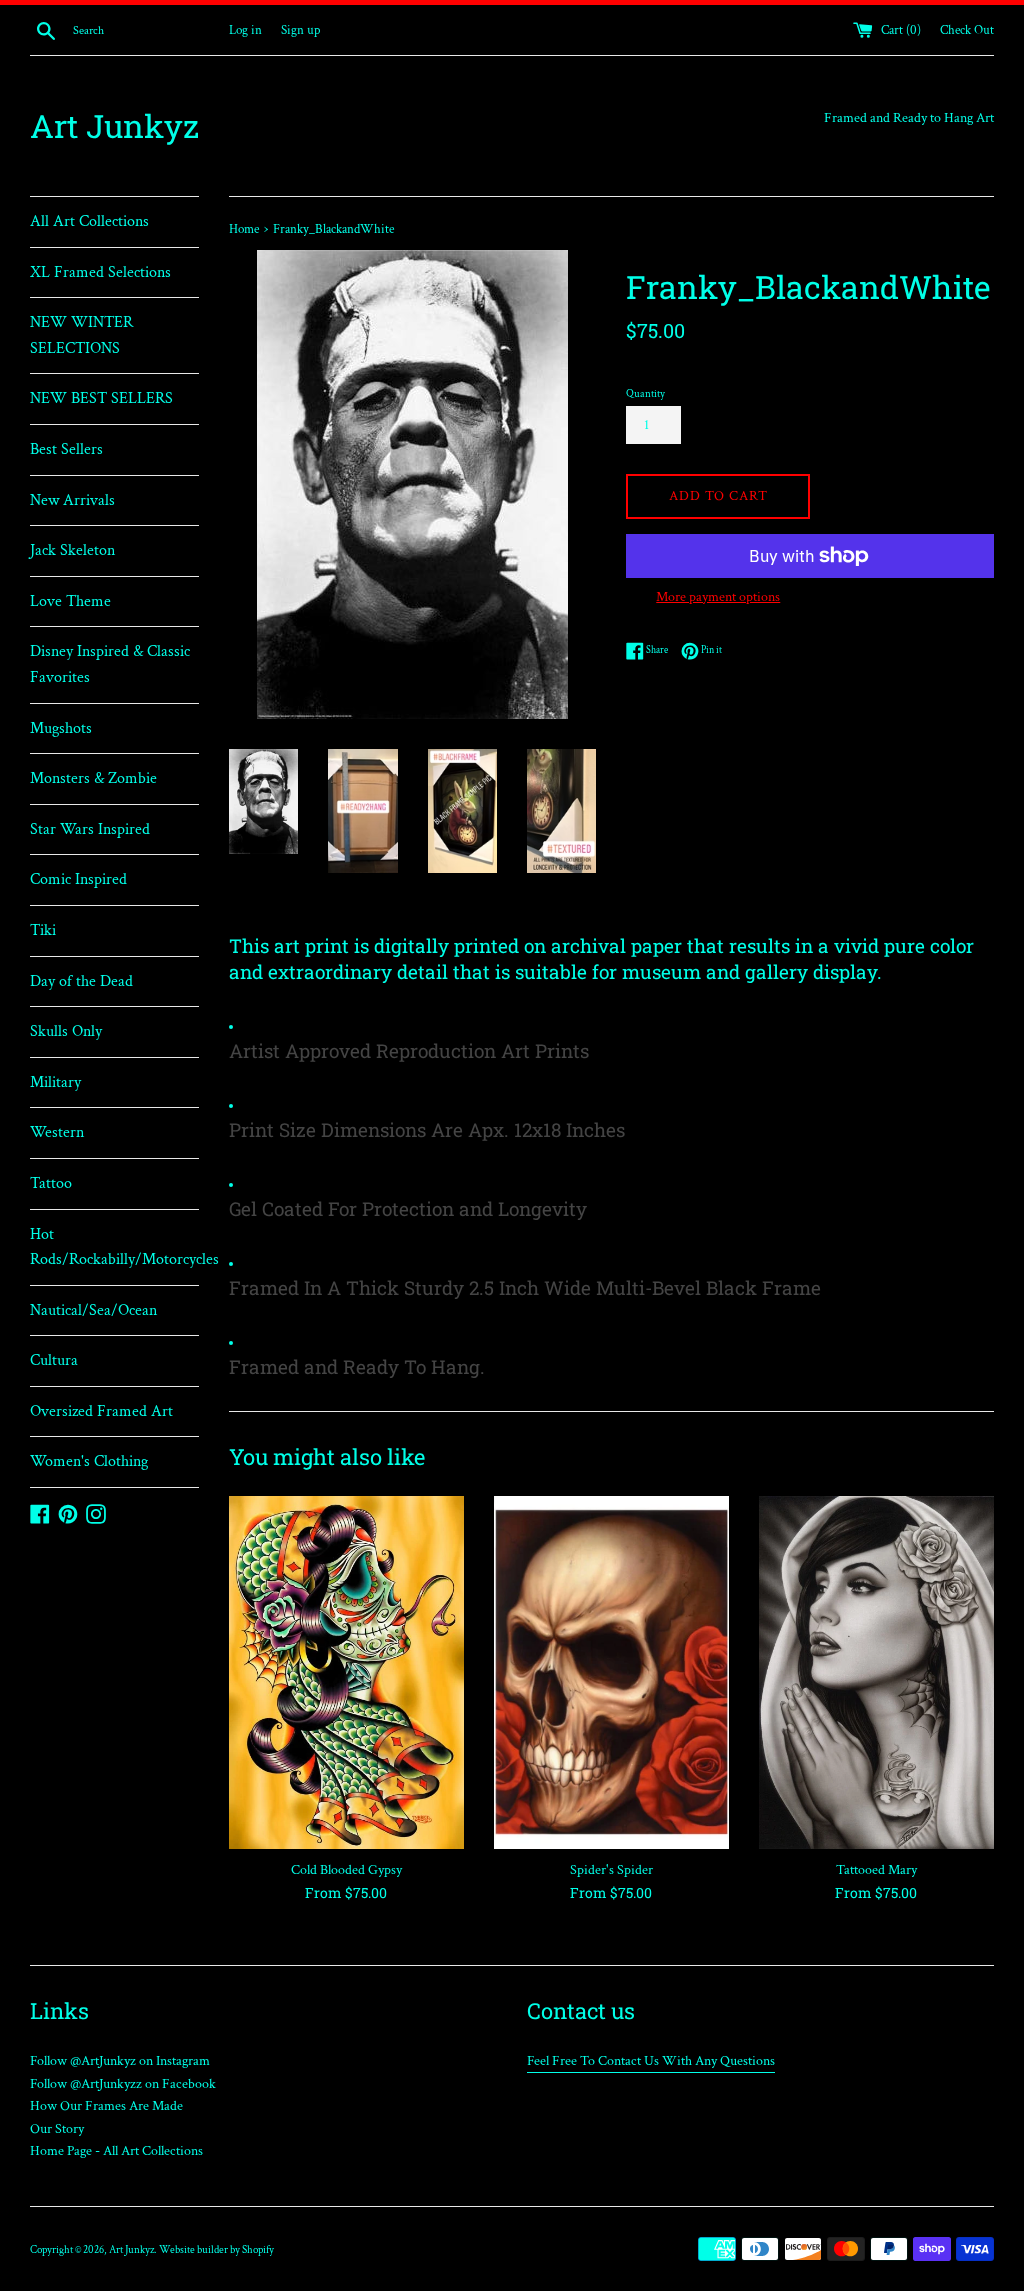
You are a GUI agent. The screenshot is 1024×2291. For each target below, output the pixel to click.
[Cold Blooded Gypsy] (346, 1672)
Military (55, 1082)
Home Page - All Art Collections (116, 2151)
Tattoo (51, 1183)
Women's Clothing (89, 1461)
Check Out (967, 30)
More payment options (718, 597)
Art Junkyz (114, 125)
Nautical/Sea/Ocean (93, 1310)
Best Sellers (66, 449)
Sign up (300, 30)
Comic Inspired (78, 879)
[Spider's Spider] (611, 1672)
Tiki (43, 930)
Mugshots (61, 728)
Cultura (54, 1360)
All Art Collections (89, 221)
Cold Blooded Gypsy (346, 1870)
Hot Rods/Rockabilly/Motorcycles (114, 1247)
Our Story (57, 2129)
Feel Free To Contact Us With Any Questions (651, 2061)
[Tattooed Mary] (876, 1672)
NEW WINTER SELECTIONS (81, 335)
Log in (245, 30)
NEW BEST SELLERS (101, 398)
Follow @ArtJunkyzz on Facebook (123, 2084)
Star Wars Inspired (90, 829)
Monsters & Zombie (93, 778)
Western (57, 1132)
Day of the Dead (81, 981)
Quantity (645, 393)
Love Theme (70, 601)
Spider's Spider (611, 1870)
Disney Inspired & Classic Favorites (110, 664)
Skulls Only (66, 1031)
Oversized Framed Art (101, 1411)
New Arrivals (72, 500)
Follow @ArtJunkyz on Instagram (120, 2061)
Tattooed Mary (876, 1870)
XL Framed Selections (100, 272)
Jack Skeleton (72, 550)
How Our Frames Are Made (106, 2106)
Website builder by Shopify (216, 2249)
